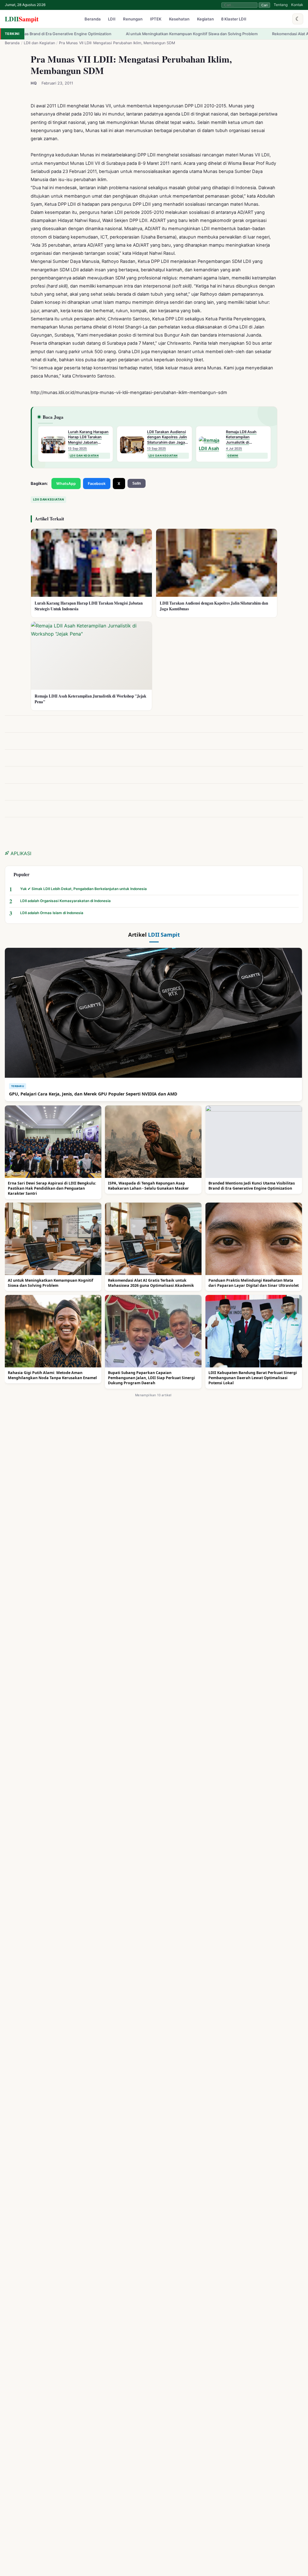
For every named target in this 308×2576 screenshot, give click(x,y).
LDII (22, 19)
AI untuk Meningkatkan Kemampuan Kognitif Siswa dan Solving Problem (99, 34)
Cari (264, 5)
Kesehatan (179, 19)
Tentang (281, 5)
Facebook (97, 484)
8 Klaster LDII (234, 19)
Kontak (297, 5)
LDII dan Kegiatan (39, 43)
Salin (137, 483)
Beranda (93, 19)
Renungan (133, 19)
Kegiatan (205, 19)
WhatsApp (66, 484)
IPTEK (156, 19)
